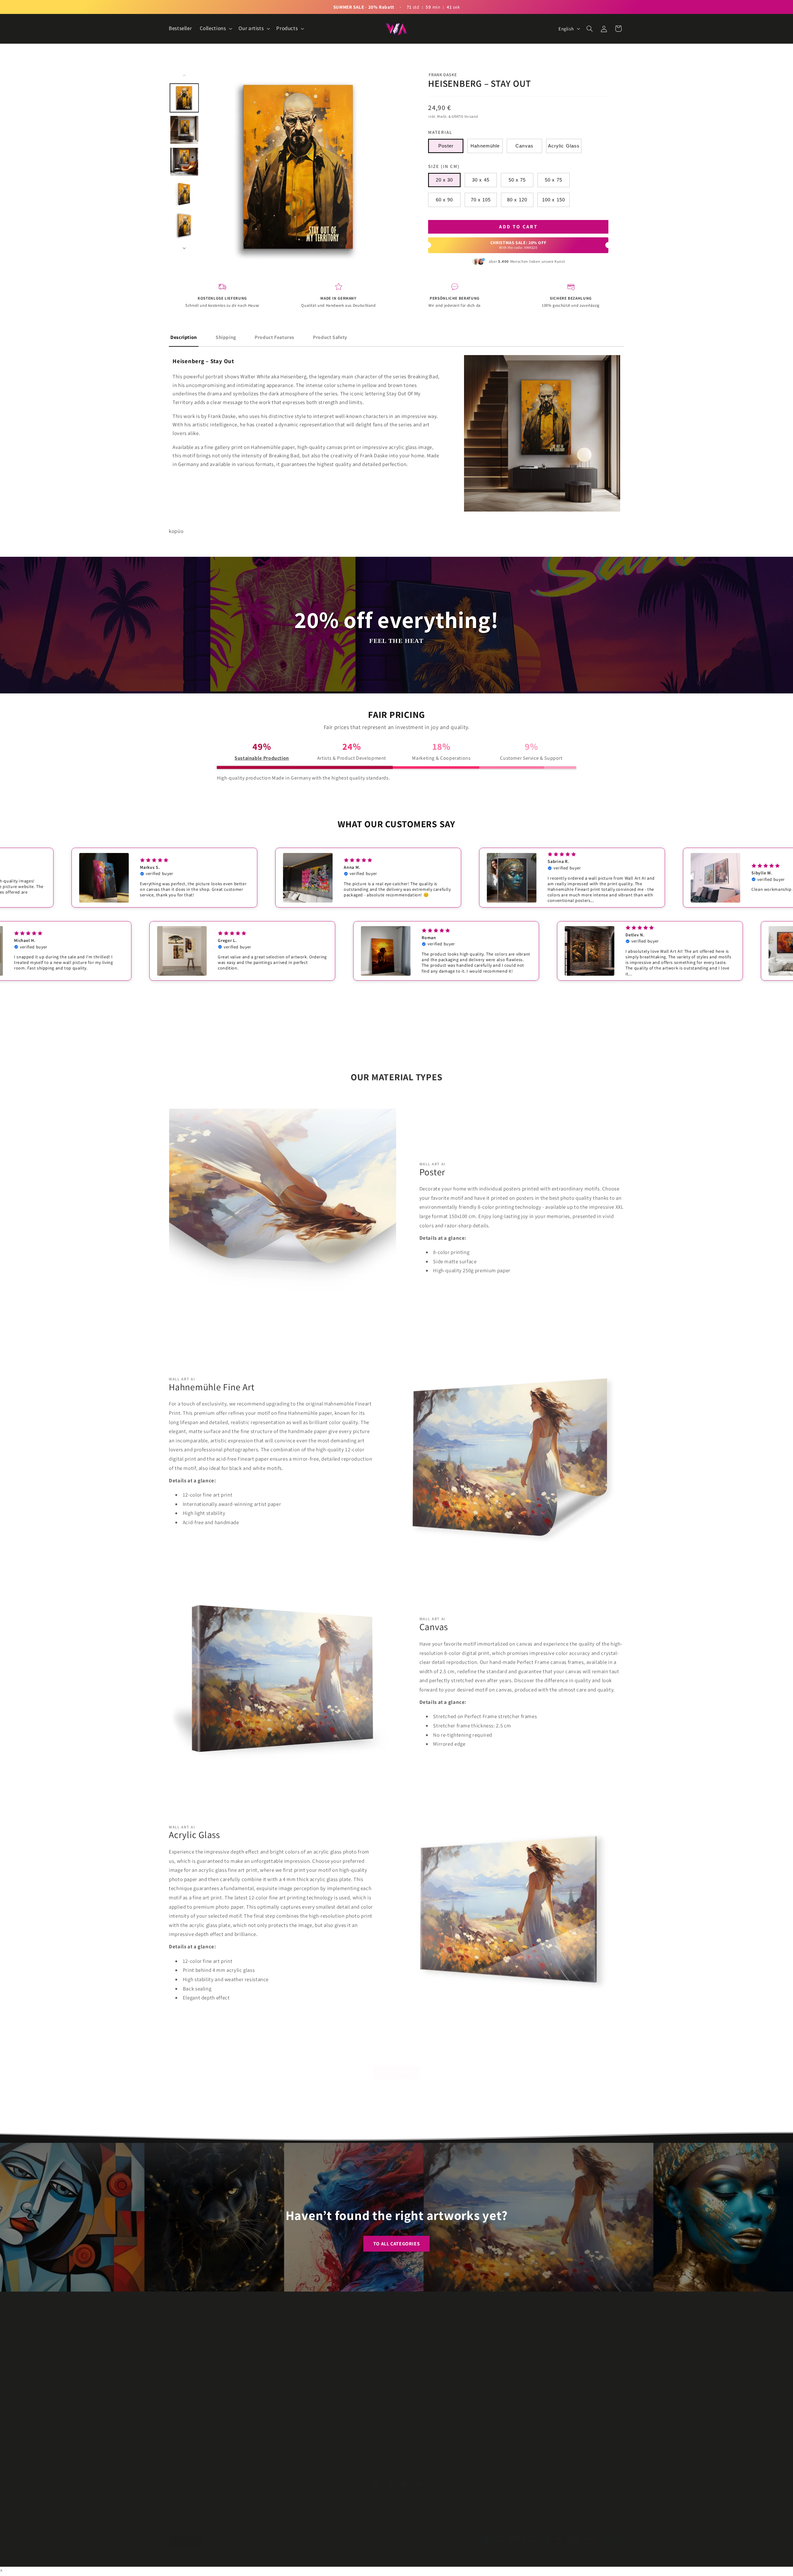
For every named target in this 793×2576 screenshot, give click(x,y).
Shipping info (525, 2373)
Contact (405, 2339)
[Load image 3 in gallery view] (184, 162)
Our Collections (299, 2328)
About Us (406, 2350)
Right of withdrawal (532, 2361)
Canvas (524, 146)
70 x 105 (481, 200)
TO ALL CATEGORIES (397, 2244)
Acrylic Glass (564, 146)
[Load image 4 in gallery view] (184, 193)
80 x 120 (517, 200)
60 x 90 (444, 200)
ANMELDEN (378, 2444)
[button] (215, 29)
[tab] (184, 338)
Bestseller (293, 2339)
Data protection (528, 2339)
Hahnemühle (485, 146)
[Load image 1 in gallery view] (184, 98)
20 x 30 (444, 180)
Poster (446, 146)
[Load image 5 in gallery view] (184, 225)
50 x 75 (517, 180)
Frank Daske (443, 75)
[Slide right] (184, 248)
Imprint (519, 2328)
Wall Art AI (192, 2557)
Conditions (523, 2350)
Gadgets (291, 2361)
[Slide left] (184, 75)
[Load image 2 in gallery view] (184, 130)
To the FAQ (397, 2066)
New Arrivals (296, 2350)
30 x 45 (481, 180)
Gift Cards (293, 2373)
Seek (402, 2328)
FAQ (401, 2361)
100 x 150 (553, 200)
